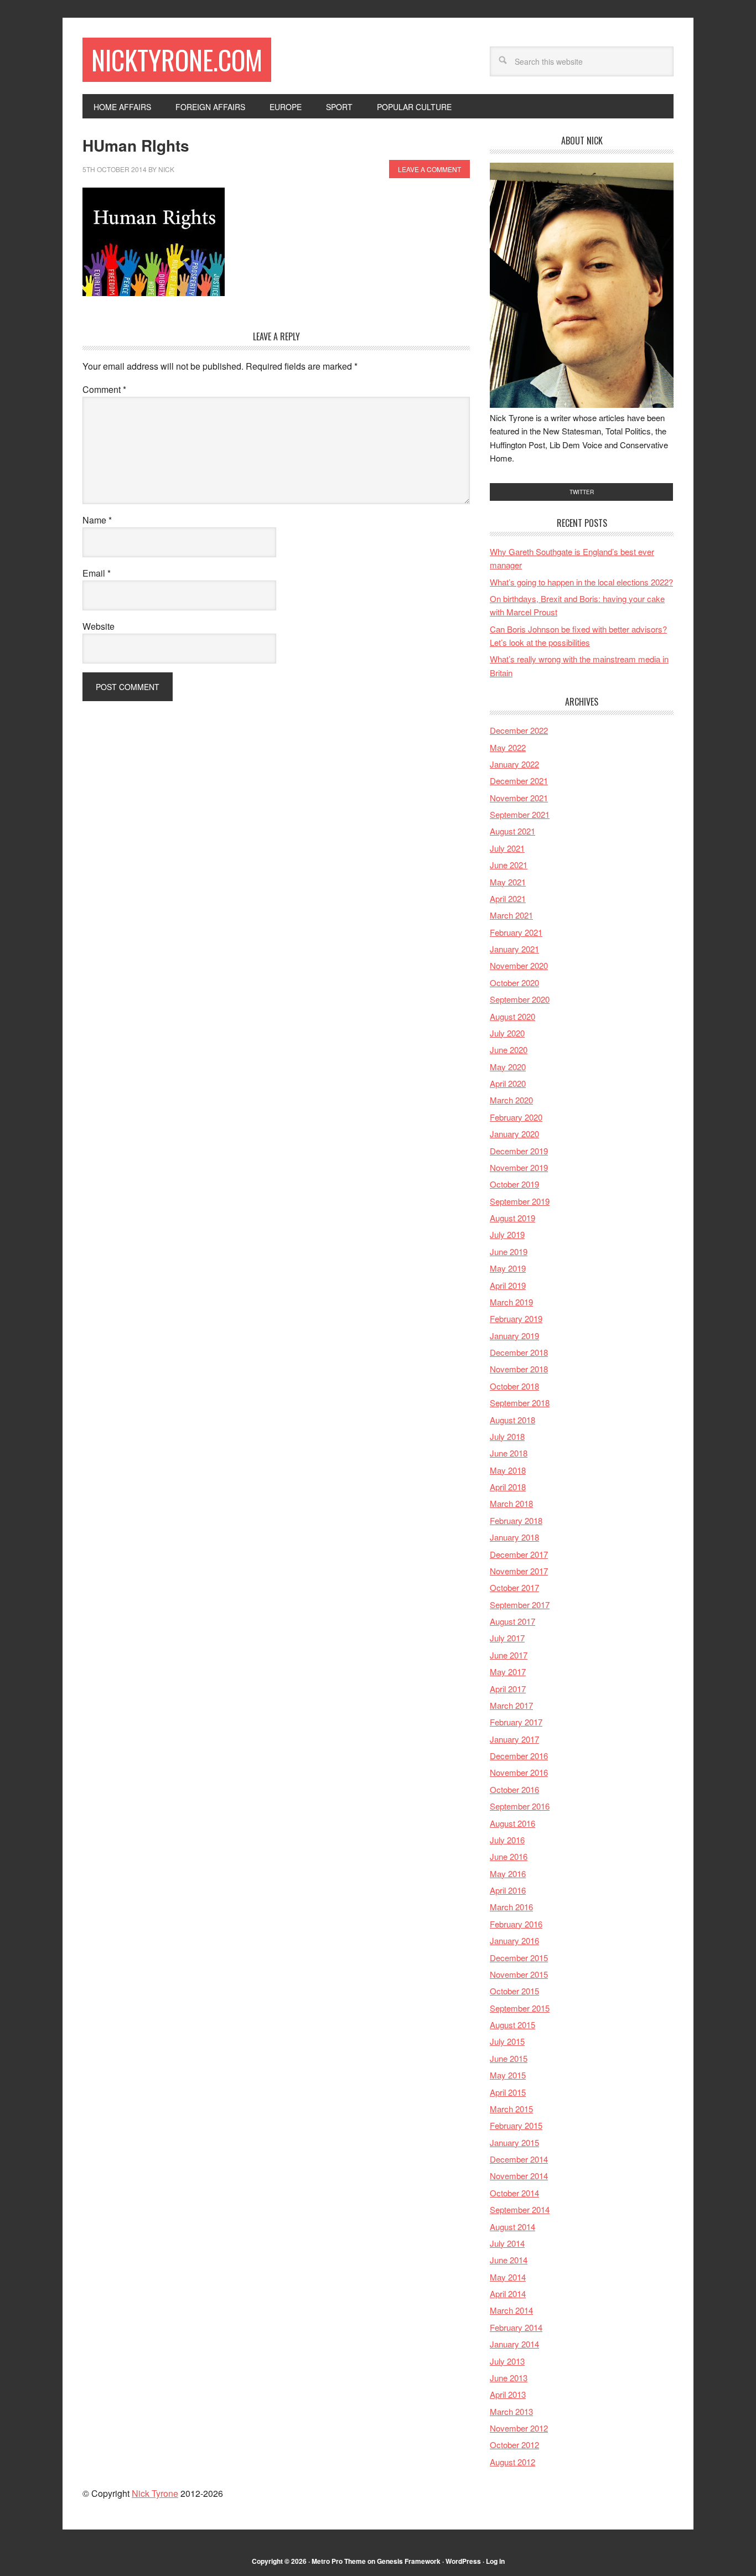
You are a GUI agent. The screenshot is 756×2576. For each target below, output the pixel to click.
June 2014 (509, 2260)
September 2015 (520, 2008)
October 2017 (514, 1587)
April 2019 (508, 1285)
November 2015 (519, 1974)
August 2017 (512, 1621)
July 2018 (507, 1436)
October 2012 (514, 2445)
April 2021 (508, 898)
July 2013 (507, 2361)
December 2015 (519, 1958)
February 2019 (516, 1318)
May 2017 (508, 1671)
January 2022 (514, 764)
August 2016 (512, 1823)
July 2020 (507, 1033)
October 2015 (514, 1991)
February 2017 (516, 1722)
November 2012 (519, 2428)
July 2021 (507, 848)
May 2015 (508, 2075)
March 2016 (511, 1907)
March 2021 (511, 915)
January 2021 (514, 949)
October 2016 (514, 1789)
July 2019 (507, 1234)
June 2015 (509, 2058)
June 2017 (509, 1655)
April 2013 (508, 2394)
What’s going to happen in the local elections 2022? (581, 582)
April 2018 (508, 1487)
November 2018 (519, 1369)
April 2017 (508, 1689)
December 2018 (519, 1352)
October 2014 (514, 2193)
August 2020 (512, 1016)
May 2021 (508, 882)
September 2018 (520, 1403)
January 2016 (514, 1940)
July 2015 (507, 2041)
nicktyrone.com (177, 59)
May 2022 (508, 747)
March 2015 (511, 2109)
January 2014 (514, 2344)
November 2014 (519, 2176)
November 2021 (519, 798)
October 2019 (514, 1184)
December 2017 (519, 1554)
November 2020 (519, 965)
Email (97, 573)
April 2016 (508, 1890)
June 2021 (509, 865)
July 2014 (507, 2243)
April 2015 (508, 2092)
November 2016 (519, 1772)
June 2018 (509, 1453)
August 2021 (512, 831)
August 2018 (512, 1420)
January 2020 (514, 1134)
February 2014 (516, 2327)
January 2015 (514, 2142)
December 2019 (519, 1151)
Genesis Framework (409, 2561)
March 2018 (511, 1503)
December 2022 (519, 730)
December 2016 (519, 1756)
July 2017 (507, 1638)
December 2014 (519, 2159)
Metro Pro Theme (339, 2561)
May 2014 (508, 2277)
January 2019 (514, 1336)
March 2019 (511, 1302)
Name (97, 520)
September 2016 (520, 1806)
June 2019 (509, 1251)
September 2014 (520, 2209)
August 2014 (512, 2227)
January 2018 (514, 1537)
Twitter (582, 492)
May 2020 (508, 1067)
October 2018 (514, 1386)
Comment (104, 389)
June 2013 (509, 2378)
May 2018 (508, 1470)
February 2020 (516, 1117)
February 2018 (516, 1520)
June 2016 (509, 1856)
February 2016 (516, 1924)
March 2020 (511, 1100)
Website (99, 626)
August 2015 (512, 2025)
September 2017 (520, 1605)
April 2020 (508, 1083)
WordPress (463, 2561)
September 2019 (520, 1201)
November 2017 (519, 1571)
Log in (495, 2561)
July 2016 (507, 1840)
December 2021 (519, 781)
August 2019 (512, 1218)
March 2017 (511, 1705)
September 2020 (520, 999)
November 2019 (519, 1167)
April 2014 (508, 2293)
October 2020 (514, 983)
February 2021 (516, 932)
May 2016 (508, 1873)
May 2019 (508, 1268)
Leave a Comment (429, 169)
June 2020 (509, 1049)
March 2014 (511, 2310)
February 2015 (516, 2125)
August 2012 (512, 2462)
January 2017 (514, 1739)
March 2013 (511, 2411)
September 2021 (520, 814)
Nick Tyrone (155, 2493)
